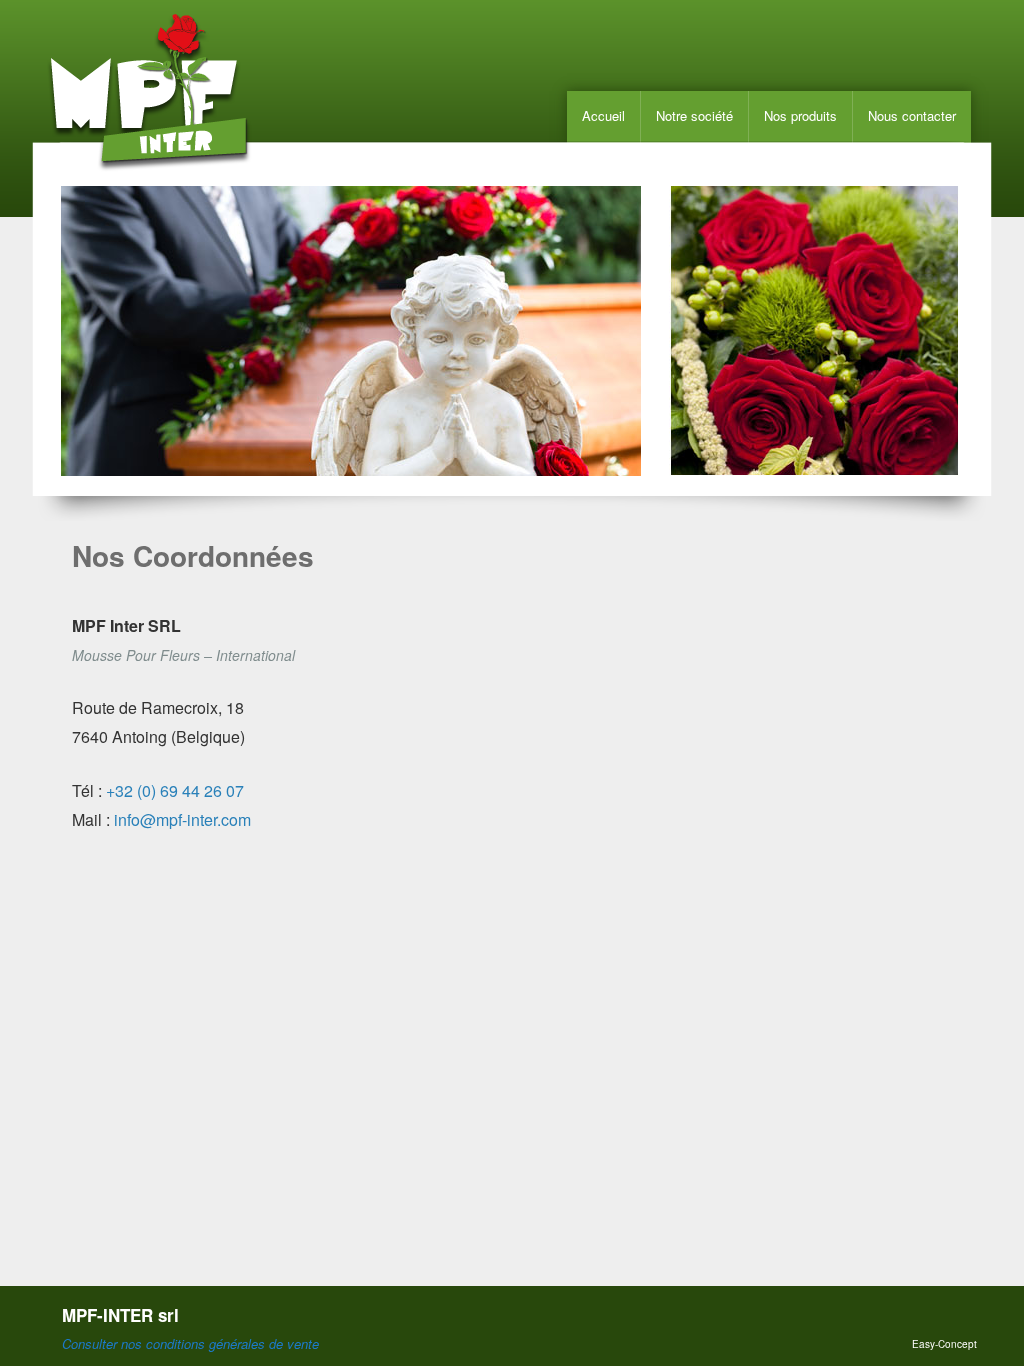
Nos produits (800, 115)
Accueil (603, 115)
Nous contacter (912, 115)
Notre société (694, 115)
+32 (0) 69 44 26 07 (175, 790)
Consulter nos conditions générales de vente (190, 1343)
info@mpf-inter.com (182, 819)
